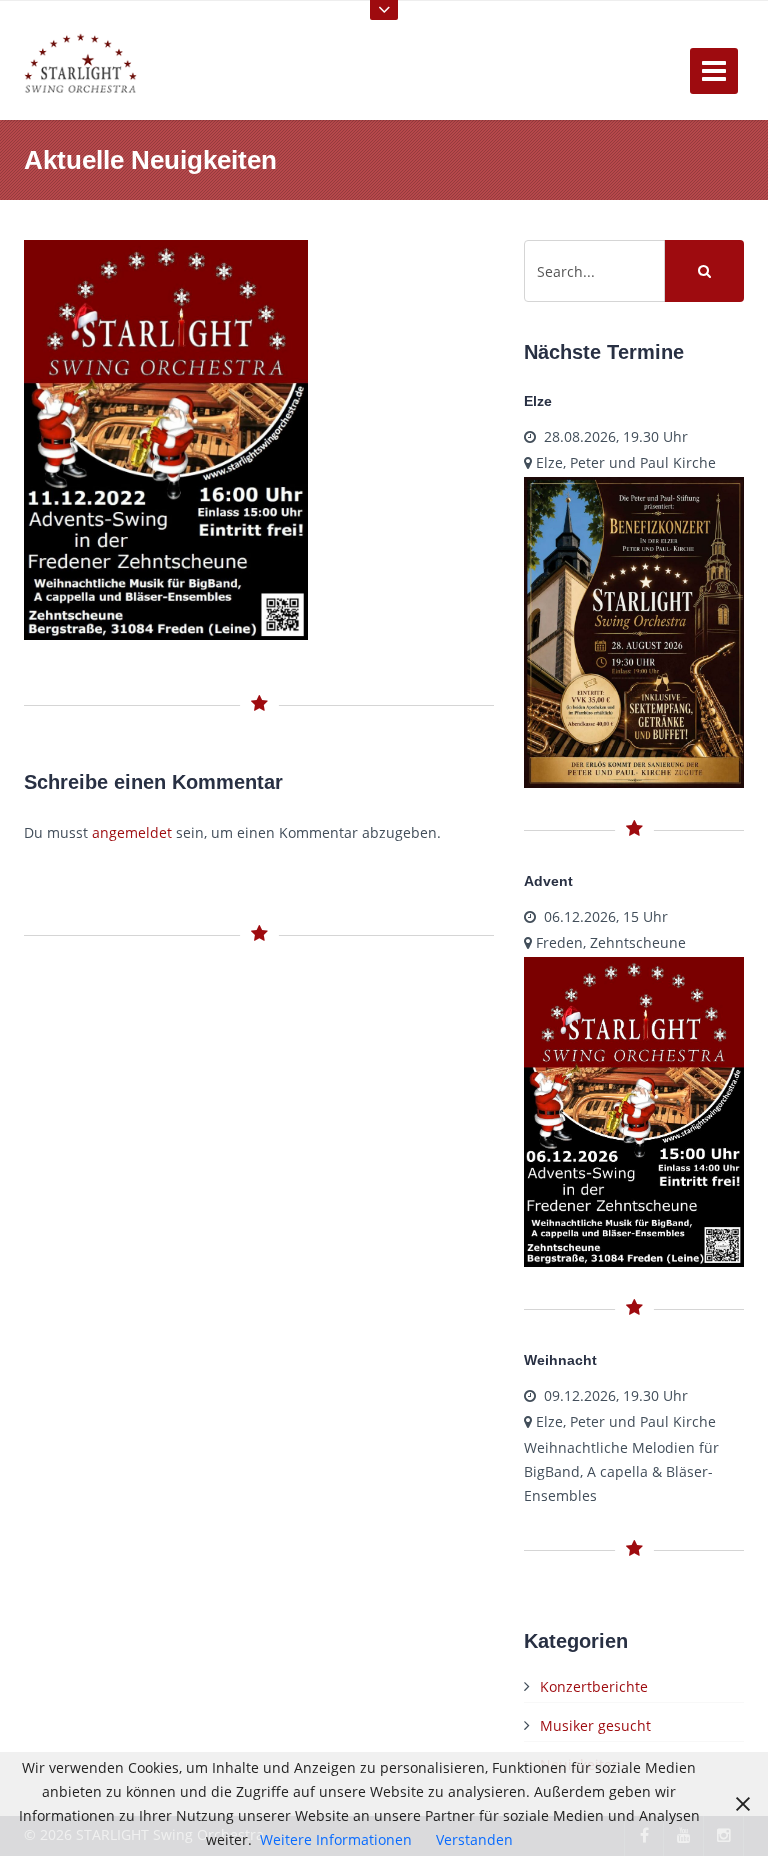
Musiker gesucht (595, 1725)
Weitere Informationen (336, 1839)
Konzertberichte (594, 1686)
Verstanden (474, 1839)
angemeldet (132, 832)
